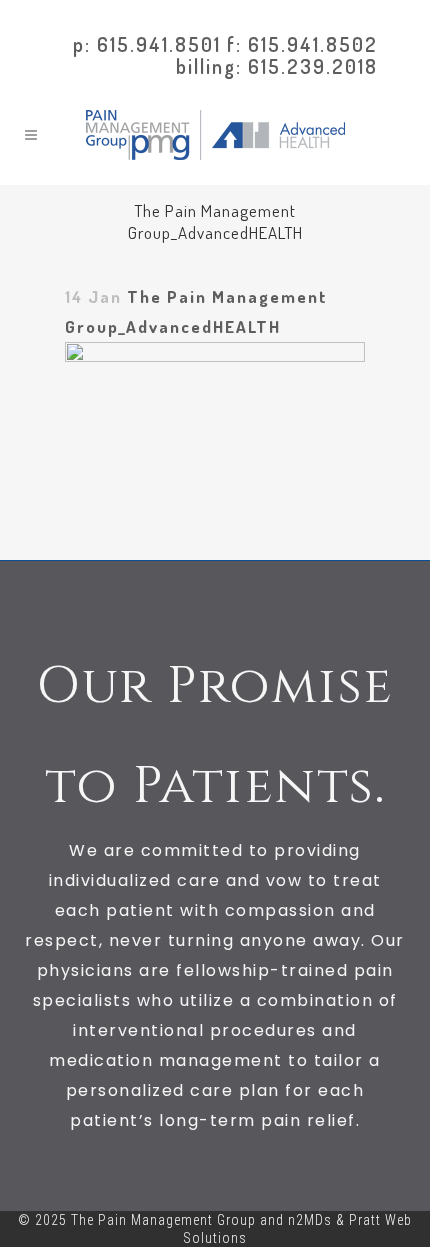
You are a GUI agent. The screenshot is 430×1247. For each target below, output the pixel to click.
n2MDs (310, 1220)
